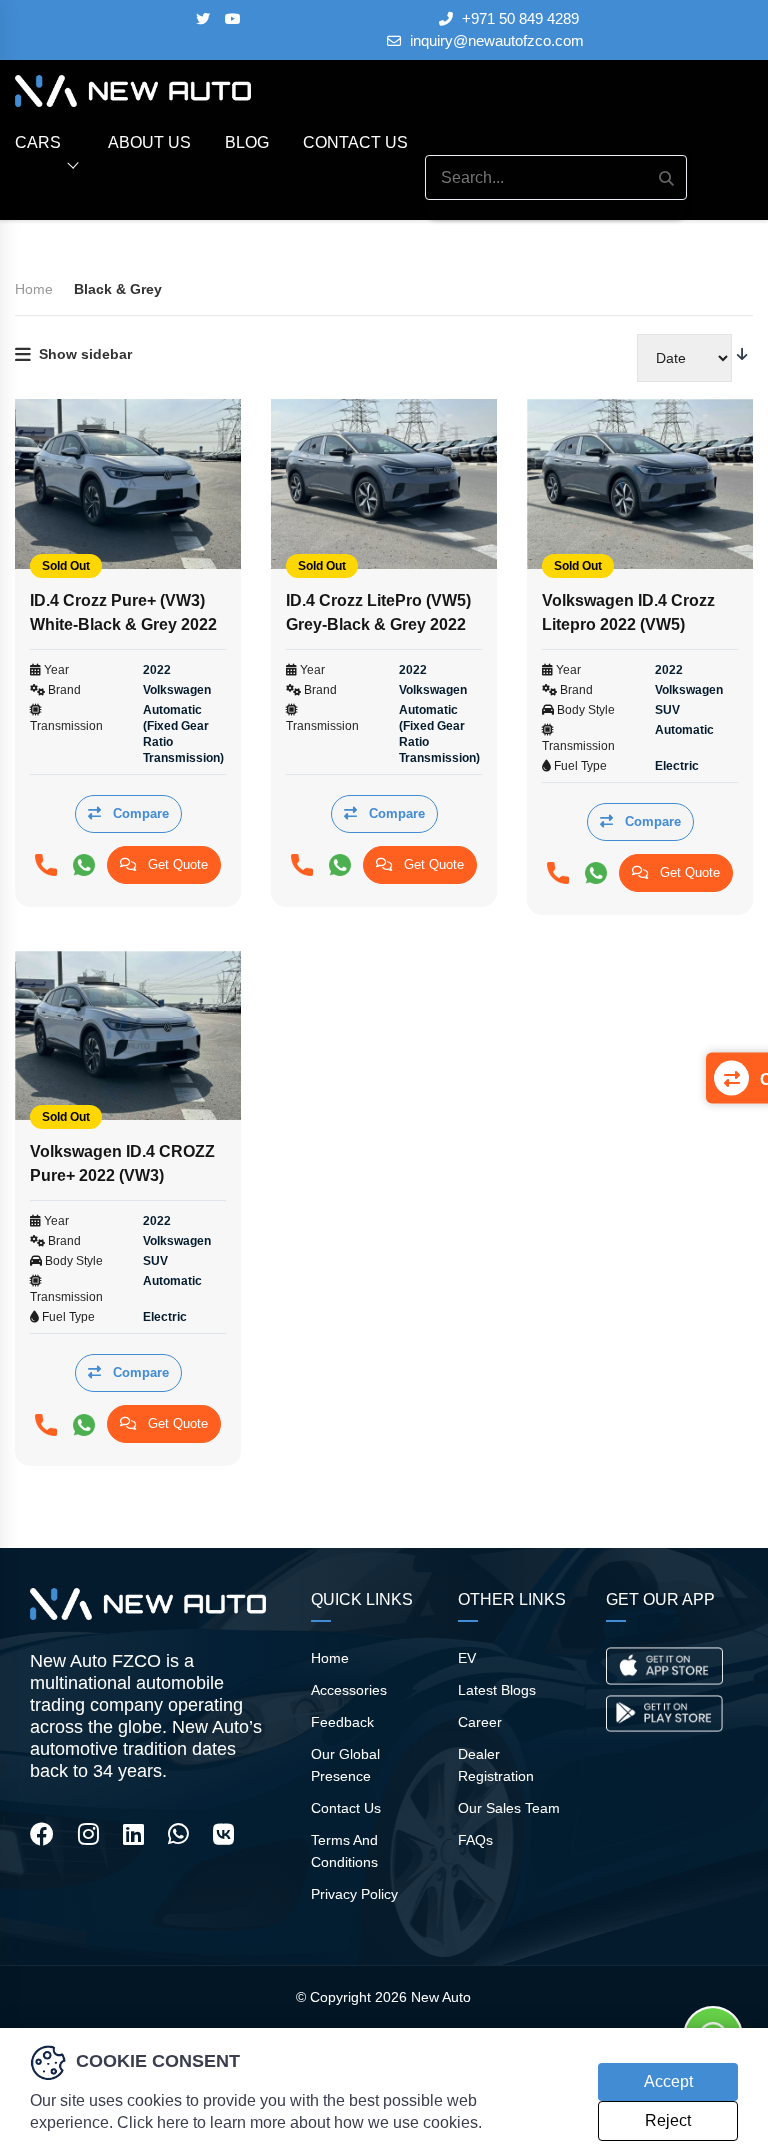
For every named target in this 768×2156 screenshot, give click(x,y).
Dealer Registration (496, 1765)
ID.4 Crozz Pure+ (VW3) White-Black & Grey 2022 (123, 612)
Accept (668, 2081)
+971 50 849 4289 (518, 19)
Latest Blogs (497, 1690)
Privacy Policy (354, 1894)
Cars (38, 142)
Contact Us (355, 142)
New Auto (441, 1997)
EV (467, 1658)
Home (330, 1658)
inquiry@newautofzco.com (495, 41)
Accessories (349, 1690)
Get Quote (176, 864)
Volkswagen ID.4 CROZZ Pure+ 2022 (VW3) (122, 1163)
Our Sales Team (509, 1808)
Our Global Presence (345, 1765)
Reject (668, 2120)
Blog (247, 142)
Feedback (342, 1722)
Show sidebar (85, 354)
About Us (149, 142)
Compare (139, 813)
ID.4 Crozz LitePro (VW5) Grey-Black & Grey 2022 (378, 612)
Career (480, 1722)
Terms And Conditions (344, 1851)
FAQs (475, 1840)
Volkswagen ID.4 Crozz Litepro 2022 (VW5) (628, 612)
